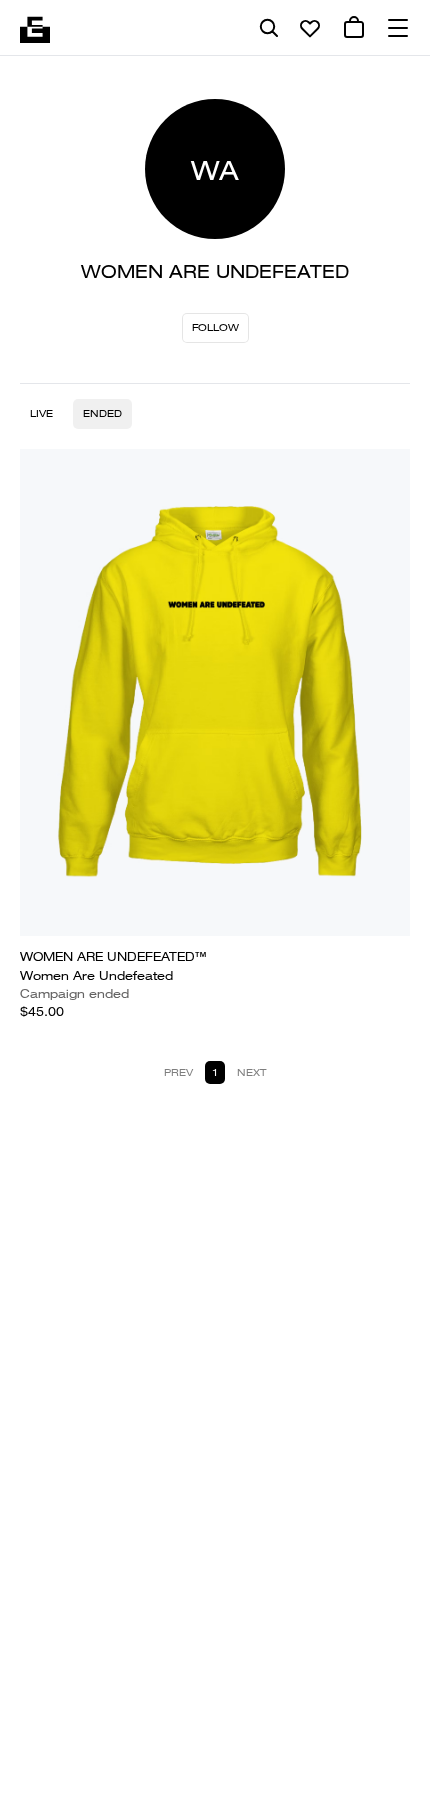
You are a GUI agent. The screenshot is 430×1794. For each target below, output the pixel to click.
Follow (215, 327)
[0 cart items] (354, 28)
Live (41, 413)
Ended (102, 413)
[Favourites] (310, 28)
